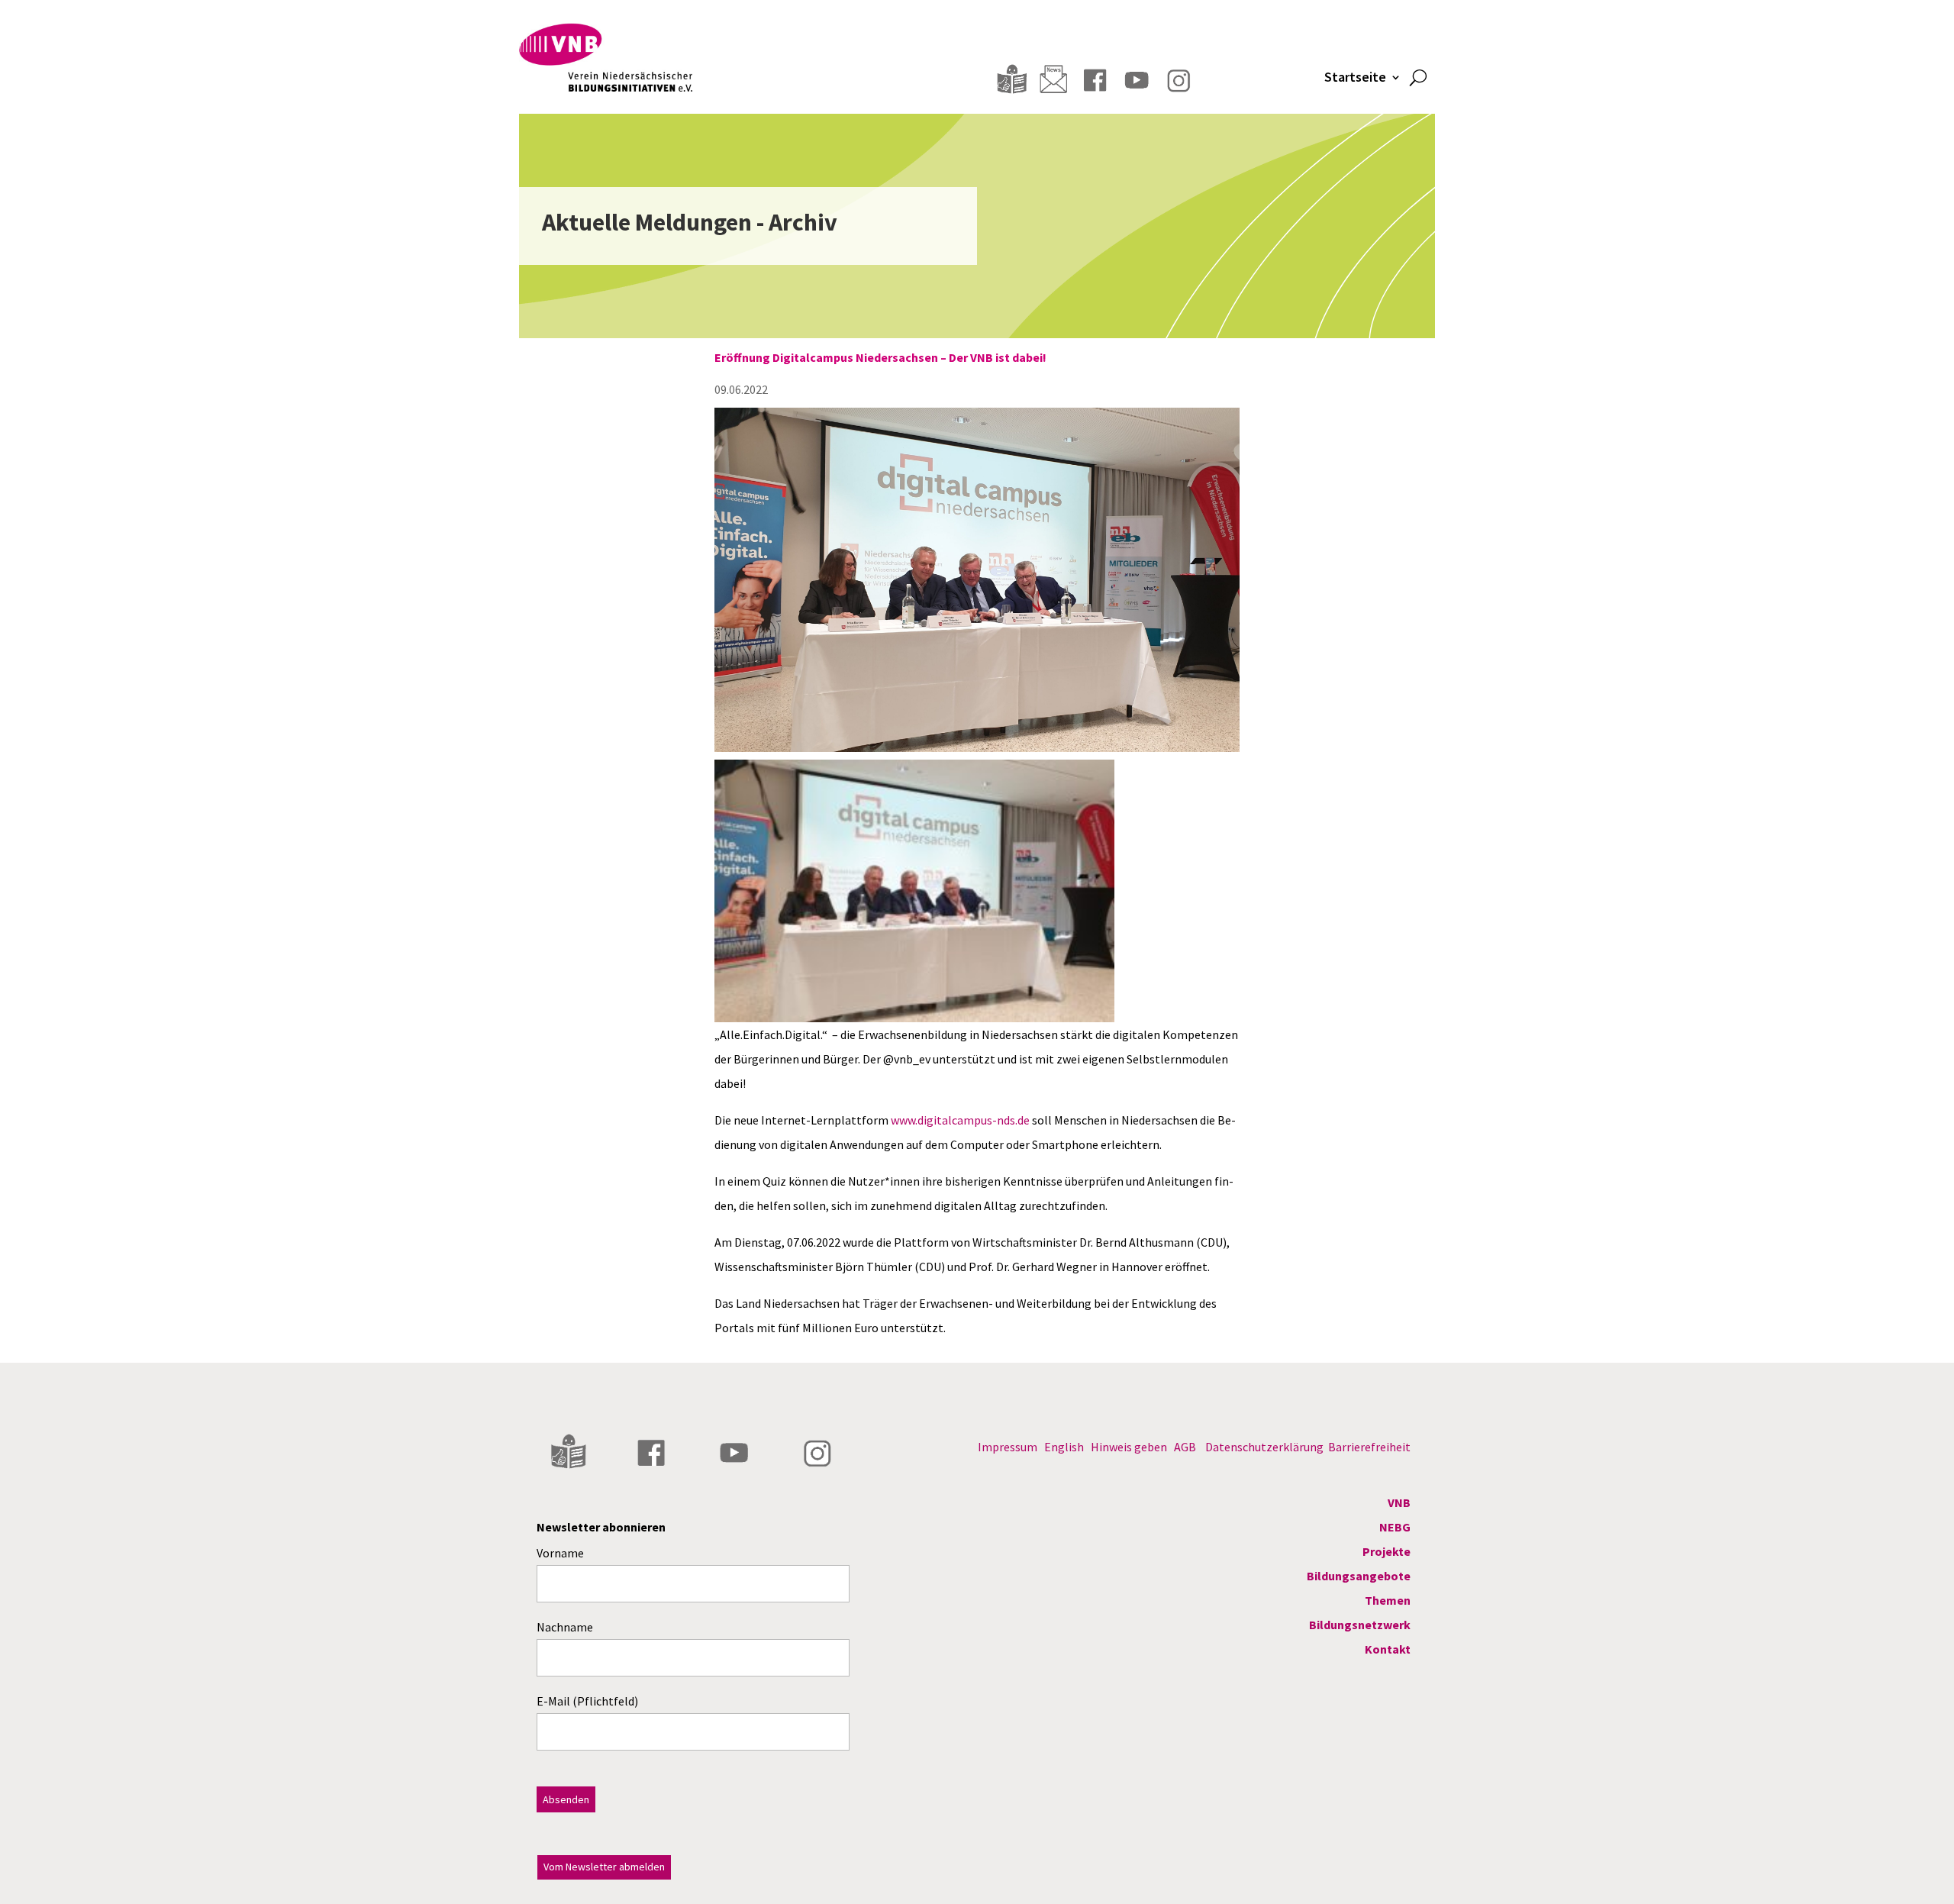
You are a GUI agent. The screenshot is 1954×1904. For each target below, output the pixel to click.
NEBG (1395, 1527)
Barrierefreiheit (1369, 1447)
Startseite (1355, 79)
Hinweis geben (1129, 1447)
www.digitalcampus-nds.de (960, 1120)
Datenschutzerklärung (1264, 1447)
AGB (1185, 1447)
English (1064, 1447)
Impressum (1008, 1447)
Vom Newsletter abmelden (604, 1867)
